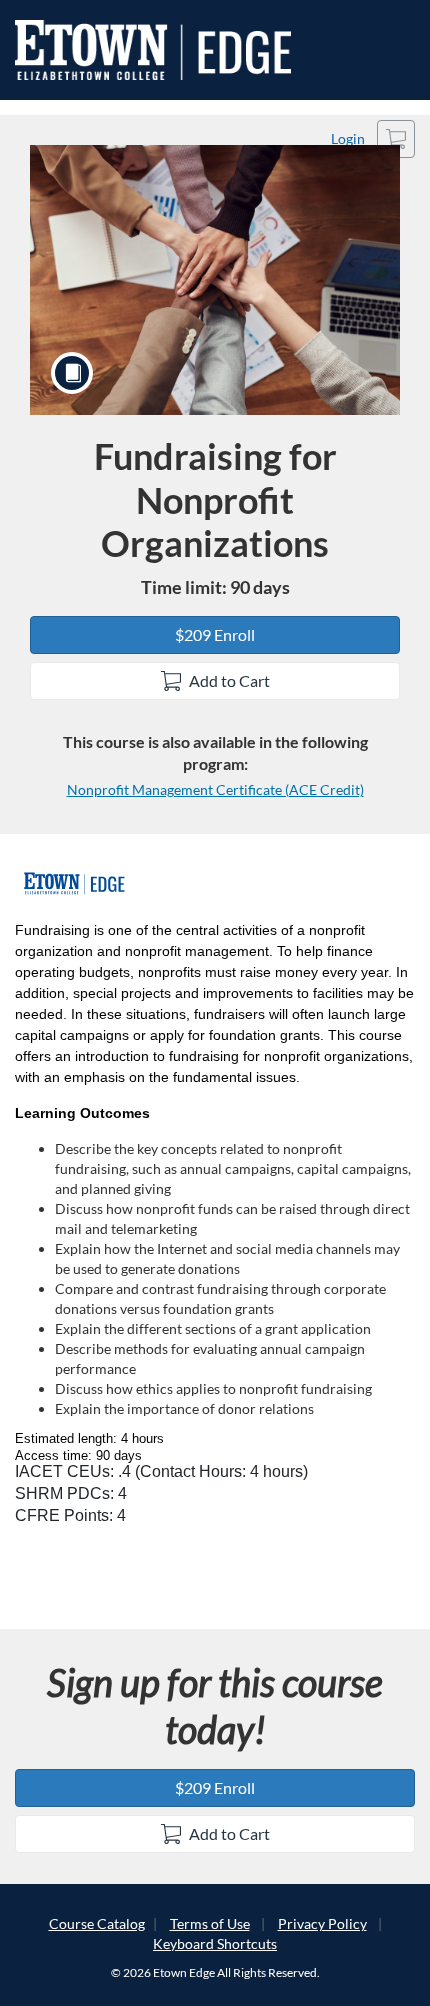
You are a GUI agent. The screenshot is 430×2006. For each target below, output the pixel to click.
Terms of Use (210, 1923)
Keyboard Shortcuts (215, 1943)
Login (348, 138)
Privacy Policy (322, 1923)
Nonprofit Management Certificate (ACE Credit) (215, 789)
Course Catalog (97, 1923)
